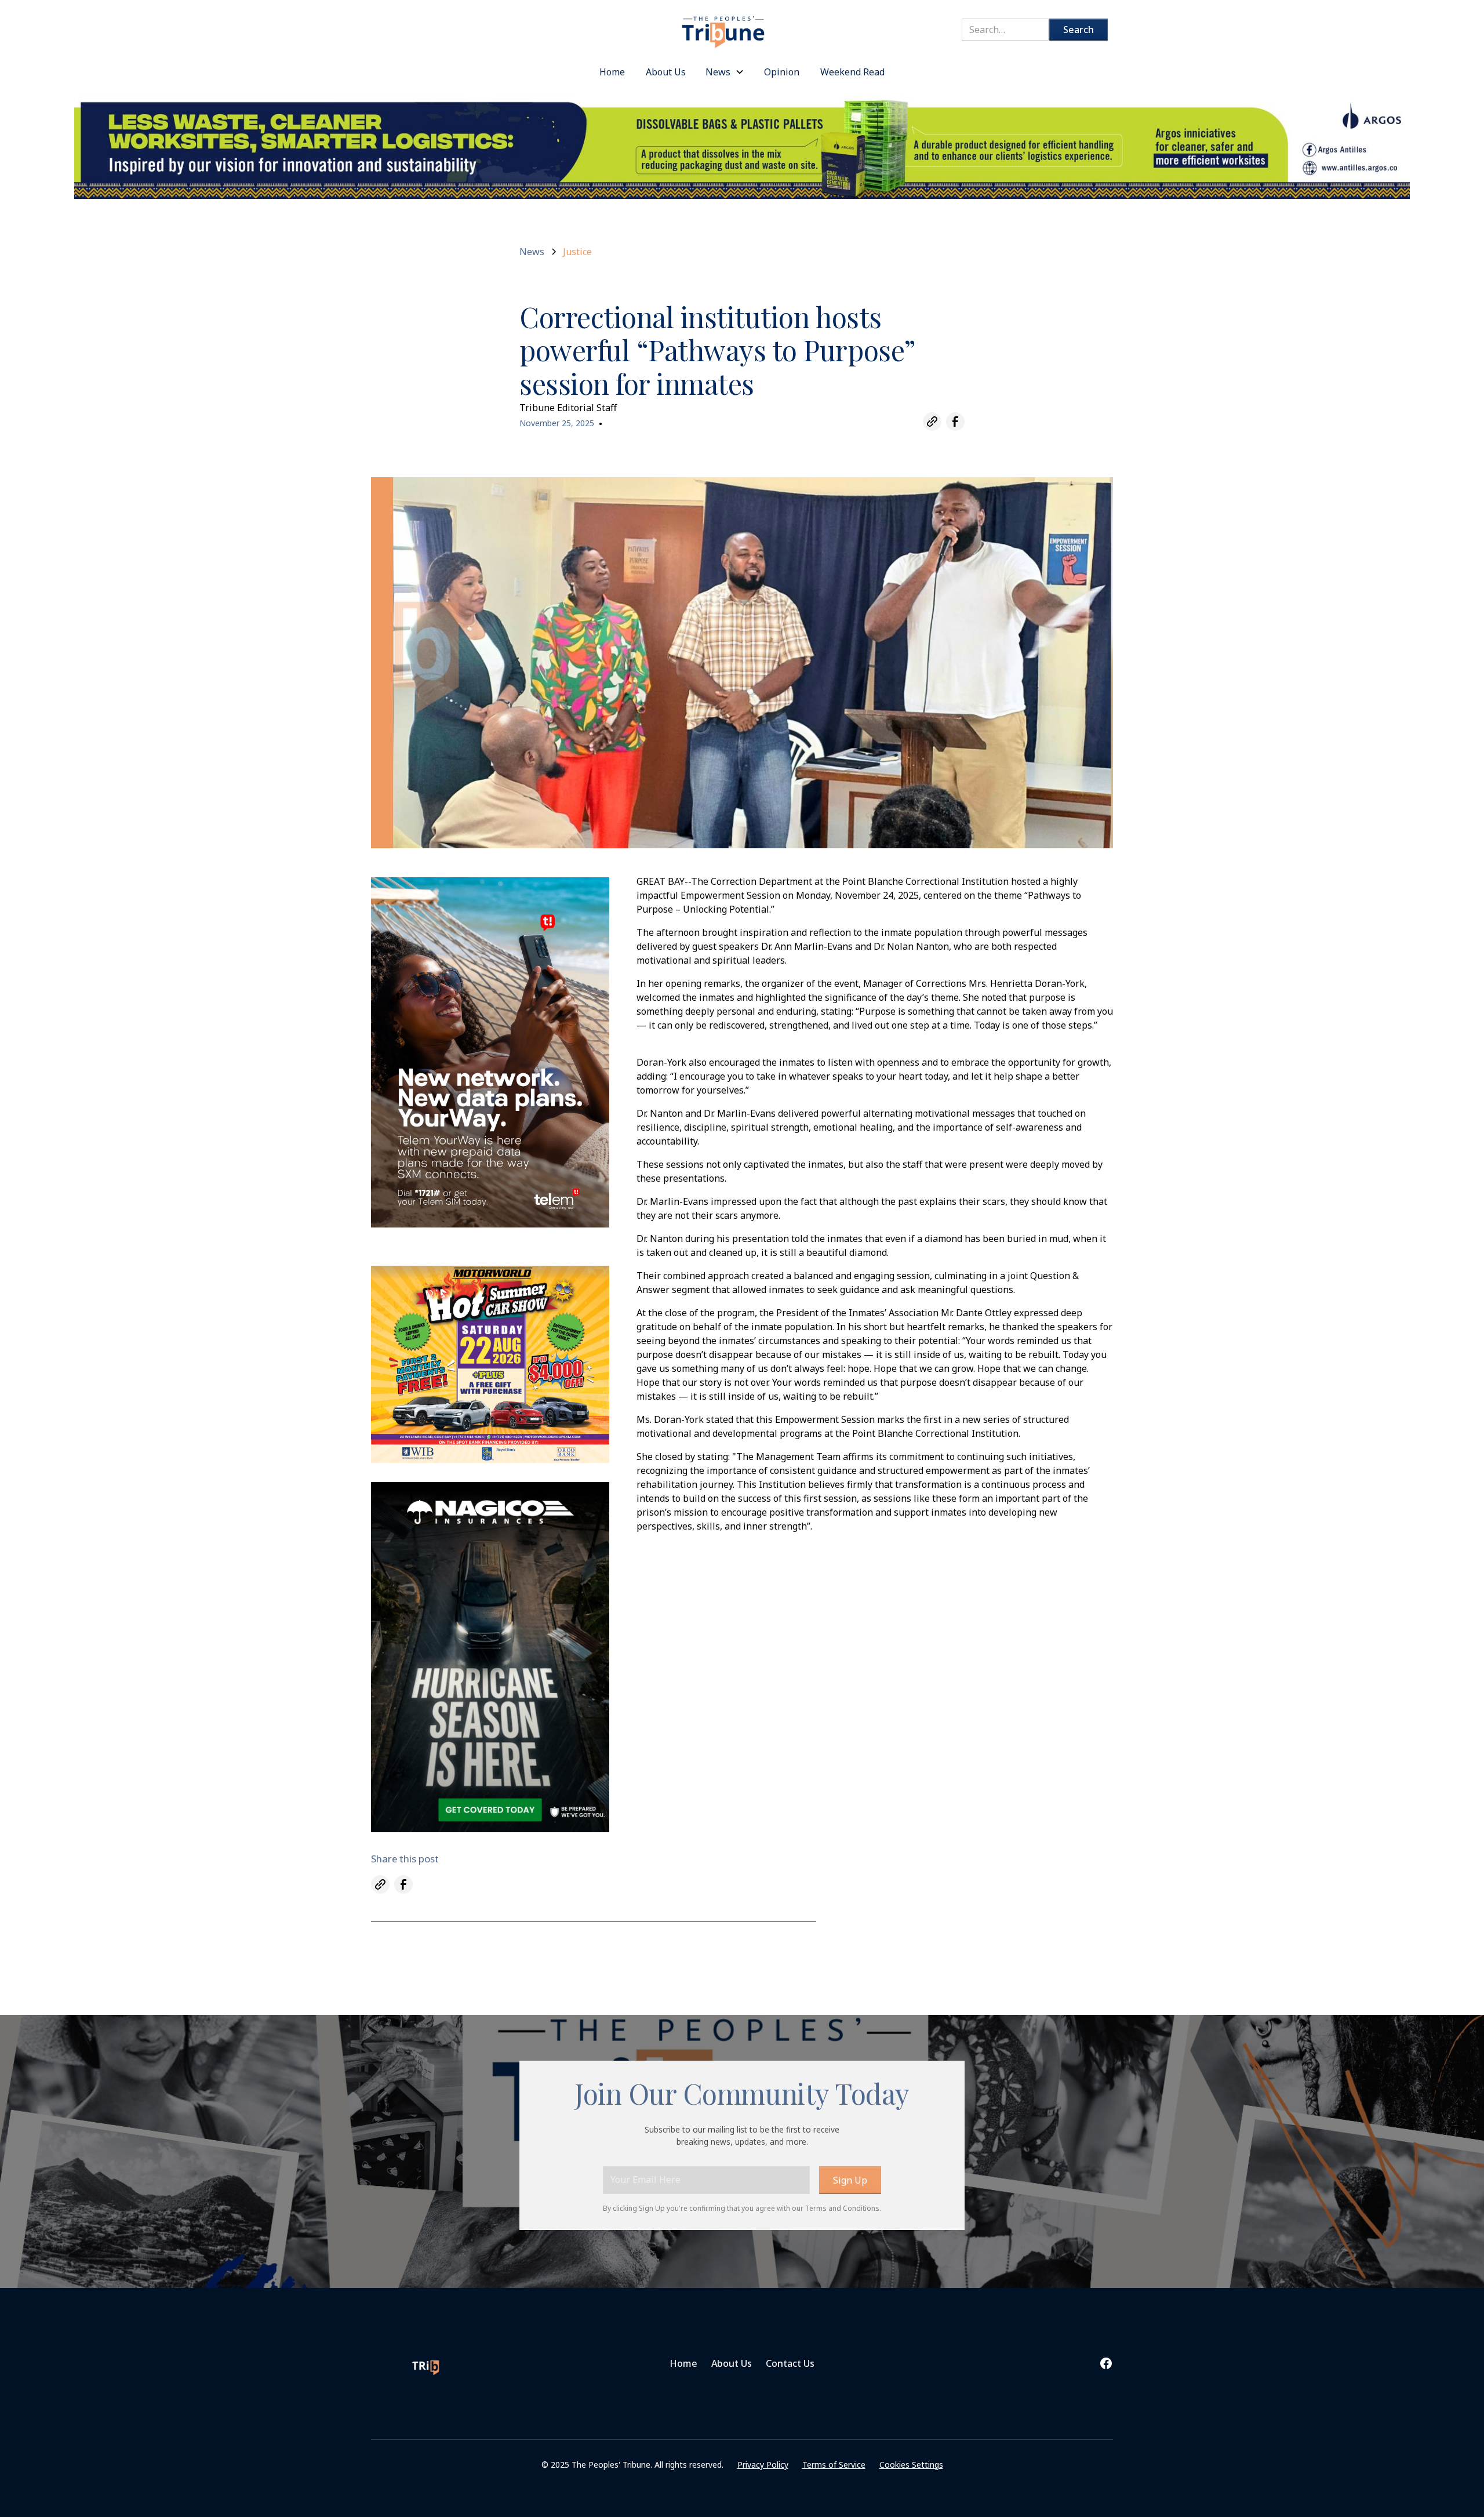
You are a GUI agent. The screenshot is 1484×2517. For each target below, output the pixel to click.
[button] (725, 72)
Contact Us (790, 2363)
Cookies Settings (911, 2465)
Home (683, 2363)
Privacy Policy (763, 2465)
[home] (724, 26)
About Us (732, 2363)
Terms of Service (834, 2465)
